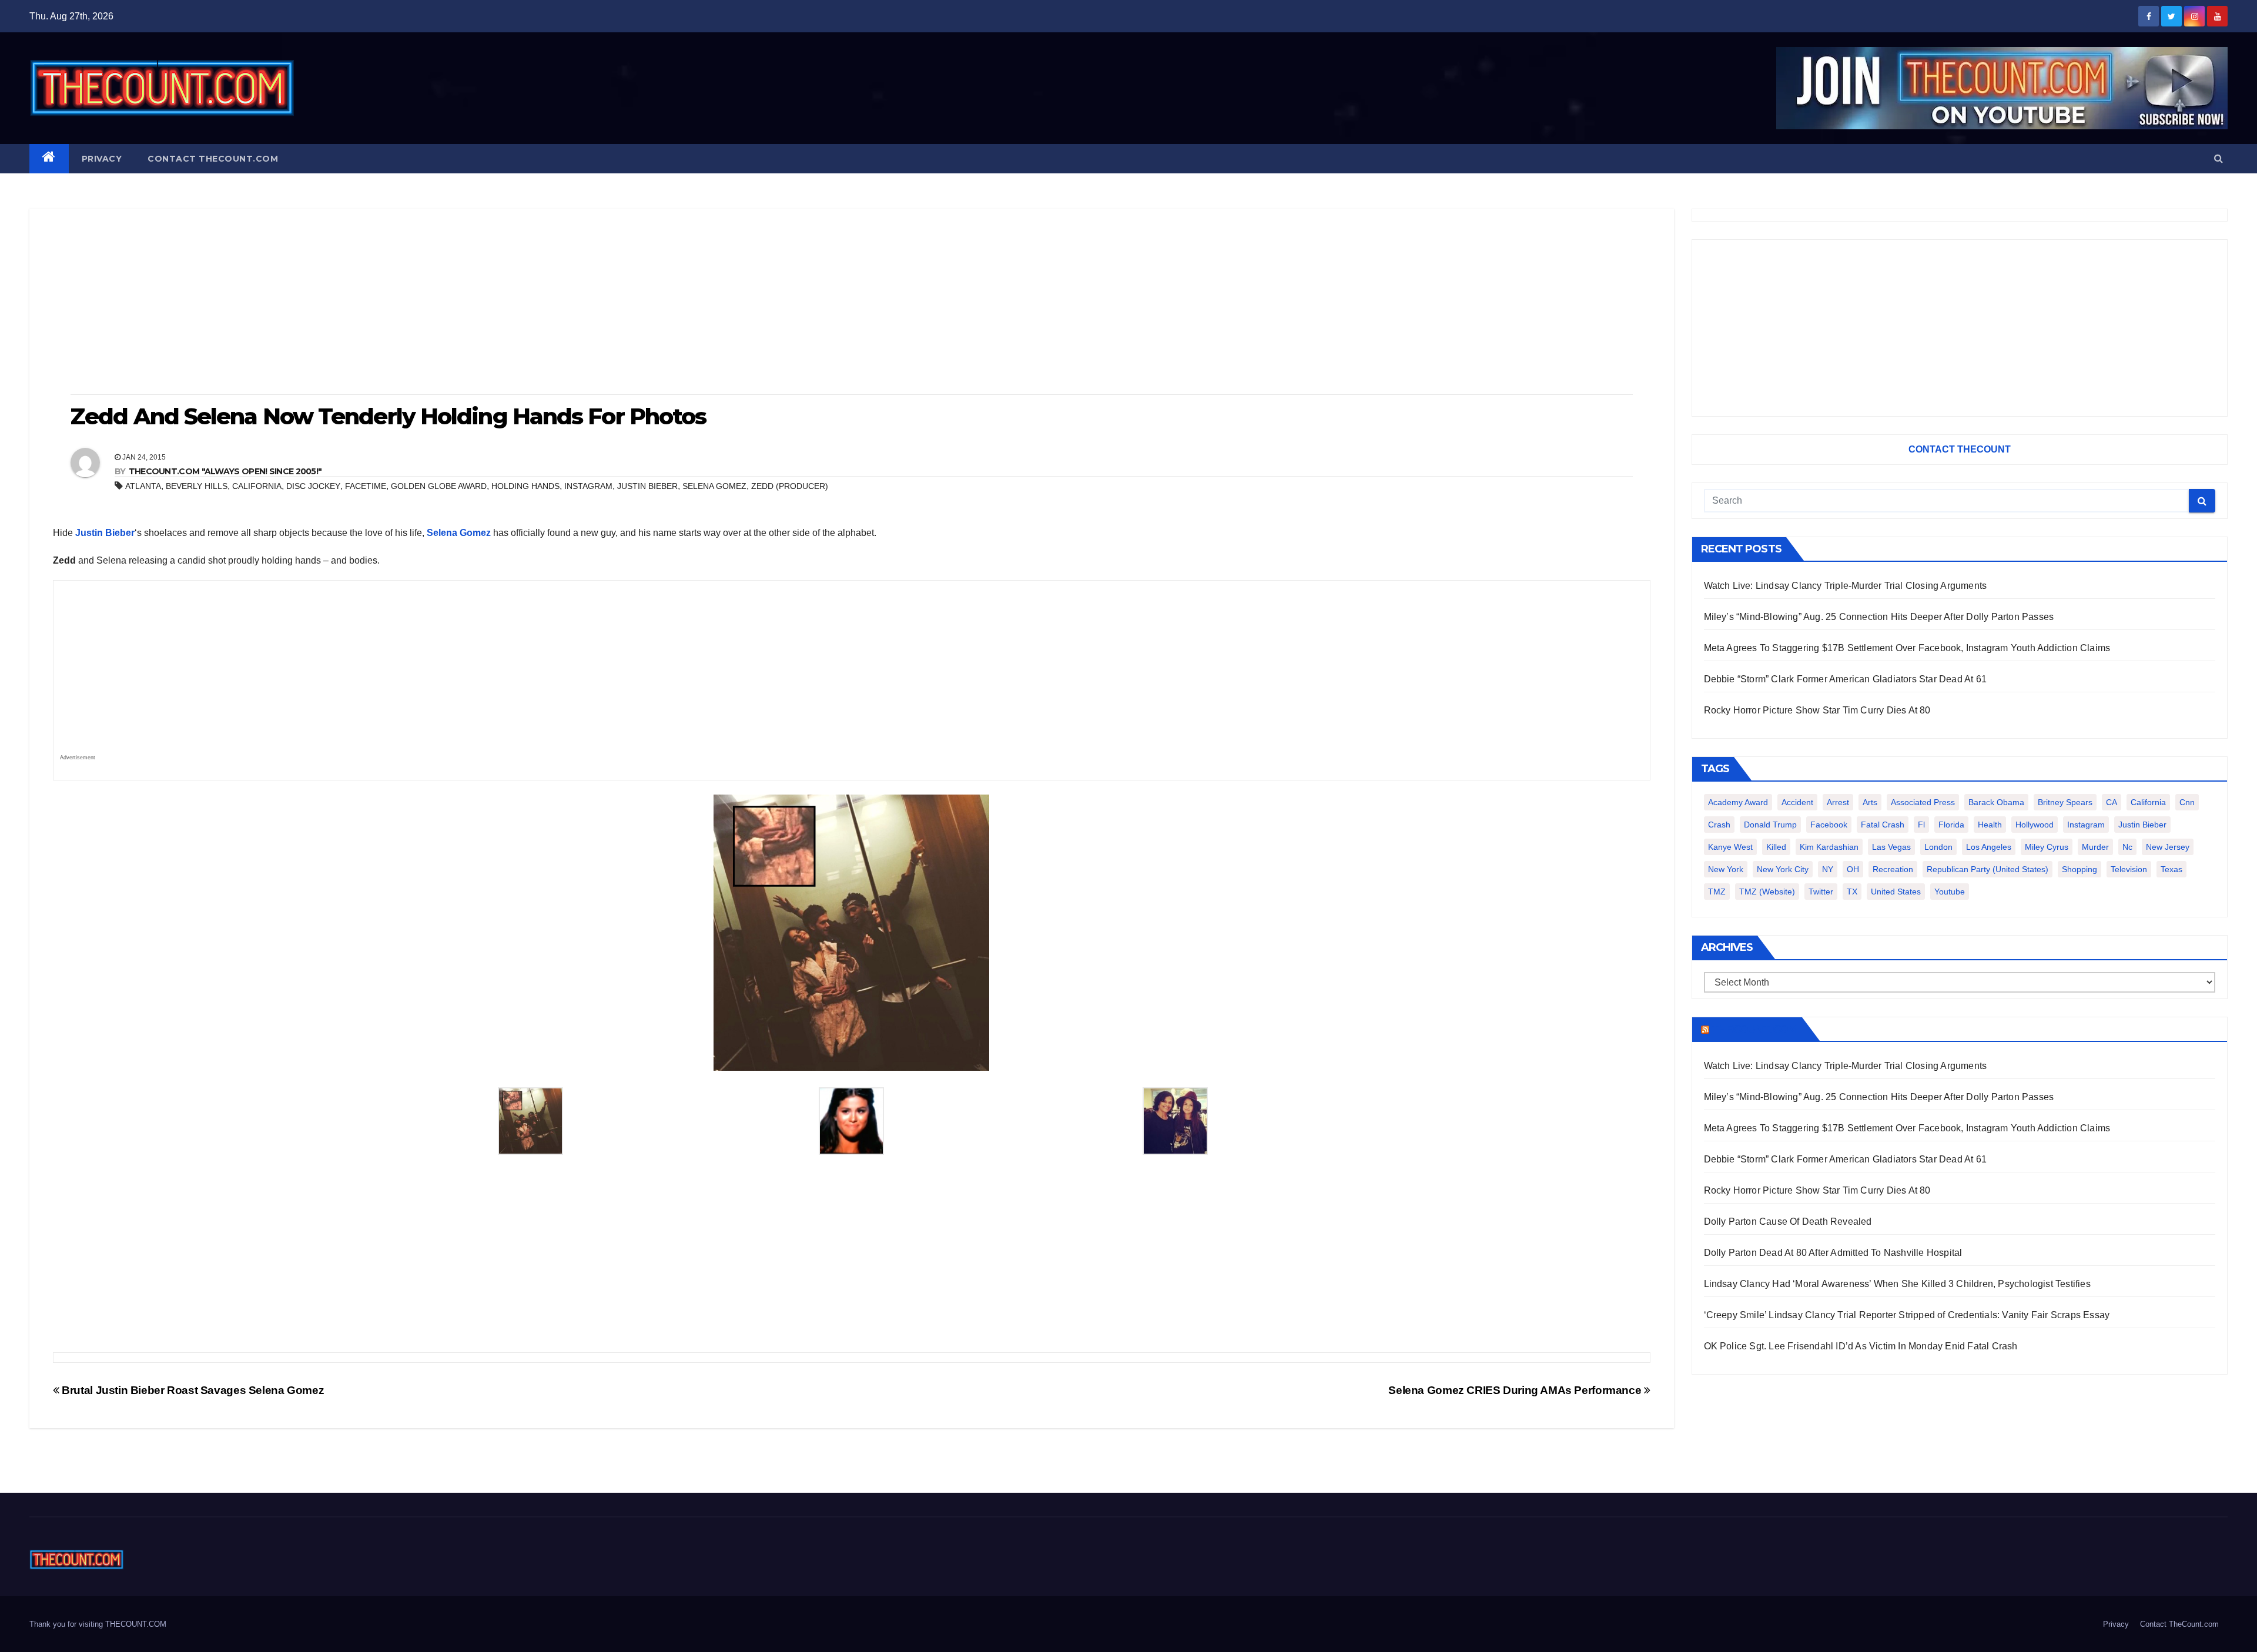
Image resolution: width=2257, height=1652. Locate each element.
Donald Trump (1770, 825)
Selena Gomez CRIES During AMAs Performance (1516, 1390)
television (2129, 869)
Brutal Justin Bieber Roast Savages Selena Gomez (192, 1390)
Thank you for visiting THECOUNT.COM (98, 1624)
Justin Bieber (647, 486)
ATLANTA (143, 486)
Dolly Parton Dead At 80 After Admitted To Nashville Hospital (1833, 1253)
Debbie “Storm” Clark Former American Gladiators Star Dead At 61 (1846, 679)
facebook (1829, 825)
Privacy (102, 159)
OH (1853, 869)
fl (1921, 825)
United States (1896, 892)
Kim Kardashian (1829, 847)
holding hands (525, 486)
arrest (1838, 802)
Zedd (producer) (790, 486)
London (1938, 847)
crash (1719, 825)
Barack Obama (1996, 802)
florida (1951, 825)
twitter (1821, 892)
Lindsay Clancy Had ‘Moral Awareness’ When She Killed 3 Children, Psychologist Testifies (1897, 1284)
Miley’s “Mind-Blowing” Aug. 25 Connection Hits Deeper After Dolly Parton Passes (1879, 617)
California (257, 486)
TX (1852, 892)
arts (1870, 802)
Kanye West (1730, 847)
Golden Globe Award (439, 486)
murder (2095, 847)
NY (1828, 869)
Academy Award (1738, 802)
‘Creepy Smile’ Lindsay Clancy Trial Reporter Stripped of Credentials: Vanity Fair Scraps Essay (1907, 1315)
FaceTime (366, 486)
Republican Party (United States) (1988, 869)
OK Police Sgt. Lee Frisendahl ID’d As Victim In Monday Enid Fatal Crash (1861, 1346)
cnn (2187, 802)
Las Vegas (1891, 847)
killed (1776, 847)
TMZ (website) (1767, 892)
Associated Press (1923, 802)
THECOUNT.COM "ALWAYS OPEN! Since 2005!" (225, 471)
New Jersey (2168, 847)
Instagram (588, 486)
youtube (1950, 892)
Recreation (1893, 869)
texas (2171, 869)
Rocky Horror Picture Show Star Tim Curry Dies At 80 (1817, 710)
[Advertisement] (852, 303)
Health (1990, 825)
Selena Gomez (714, 486)
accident (1797, 802)
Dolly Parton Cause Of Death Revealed (1788, 1222)
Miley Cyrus (2047, 847)
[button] (2219, 158)
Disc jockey (313, 486)
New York (1726, 869)
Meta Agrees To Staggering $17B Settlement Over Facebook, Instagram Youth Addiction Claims (1907, 648)
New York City (1783, 869)
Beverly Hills (197, 486)
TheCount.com (1754, 1029)
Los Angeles (1989, 847)
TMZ (1717, 892)
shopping (2079, 869)
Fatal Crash (1883, 825)
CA (2112, 802)
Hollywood (2035, 825)
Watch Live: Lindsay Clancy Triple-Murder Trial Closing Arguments (1846, 586)
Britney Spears (2065, 802)
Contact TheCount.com (213, 159)
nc (2127, 847)
